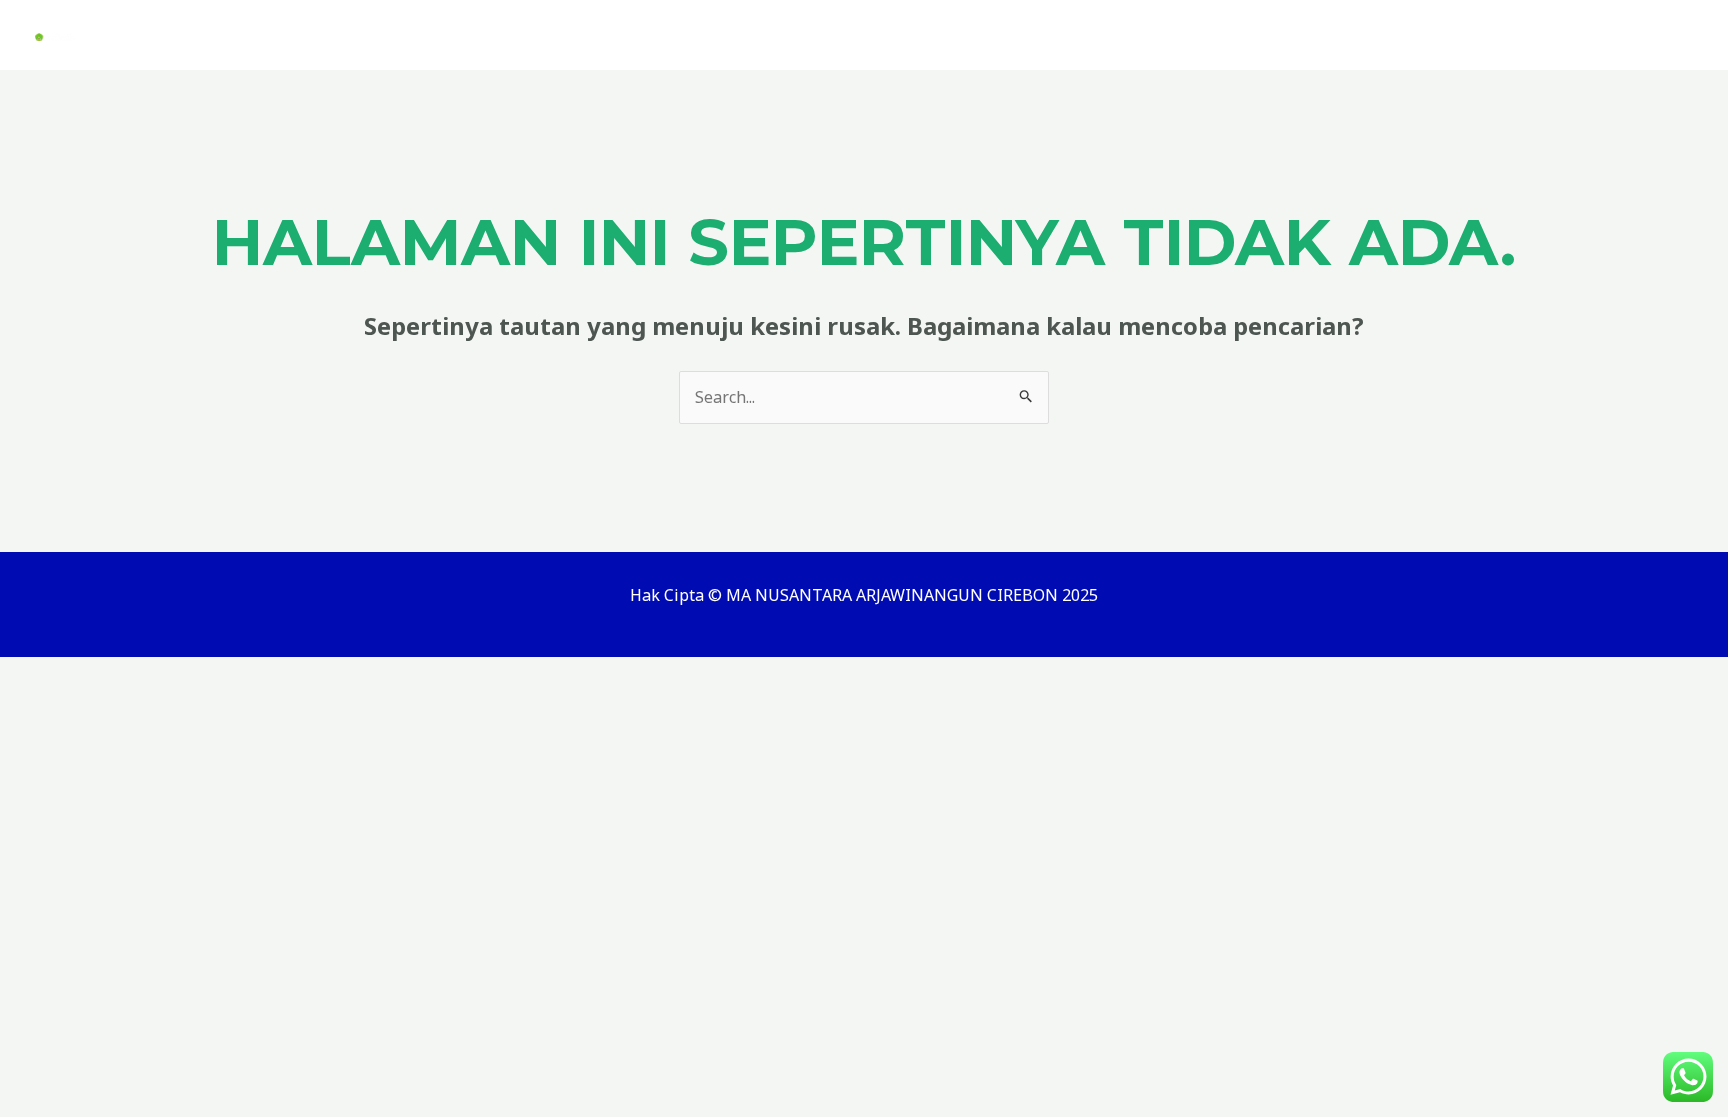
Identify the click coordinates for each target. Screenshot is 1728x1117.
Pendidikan (1339, 35)
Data (1228, 35)
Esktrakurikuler (1493, 35)
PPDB (1063, 35)
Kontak (1630, 35)
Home (988, 35)
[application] (1168, 35)
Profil (1137, 35)
